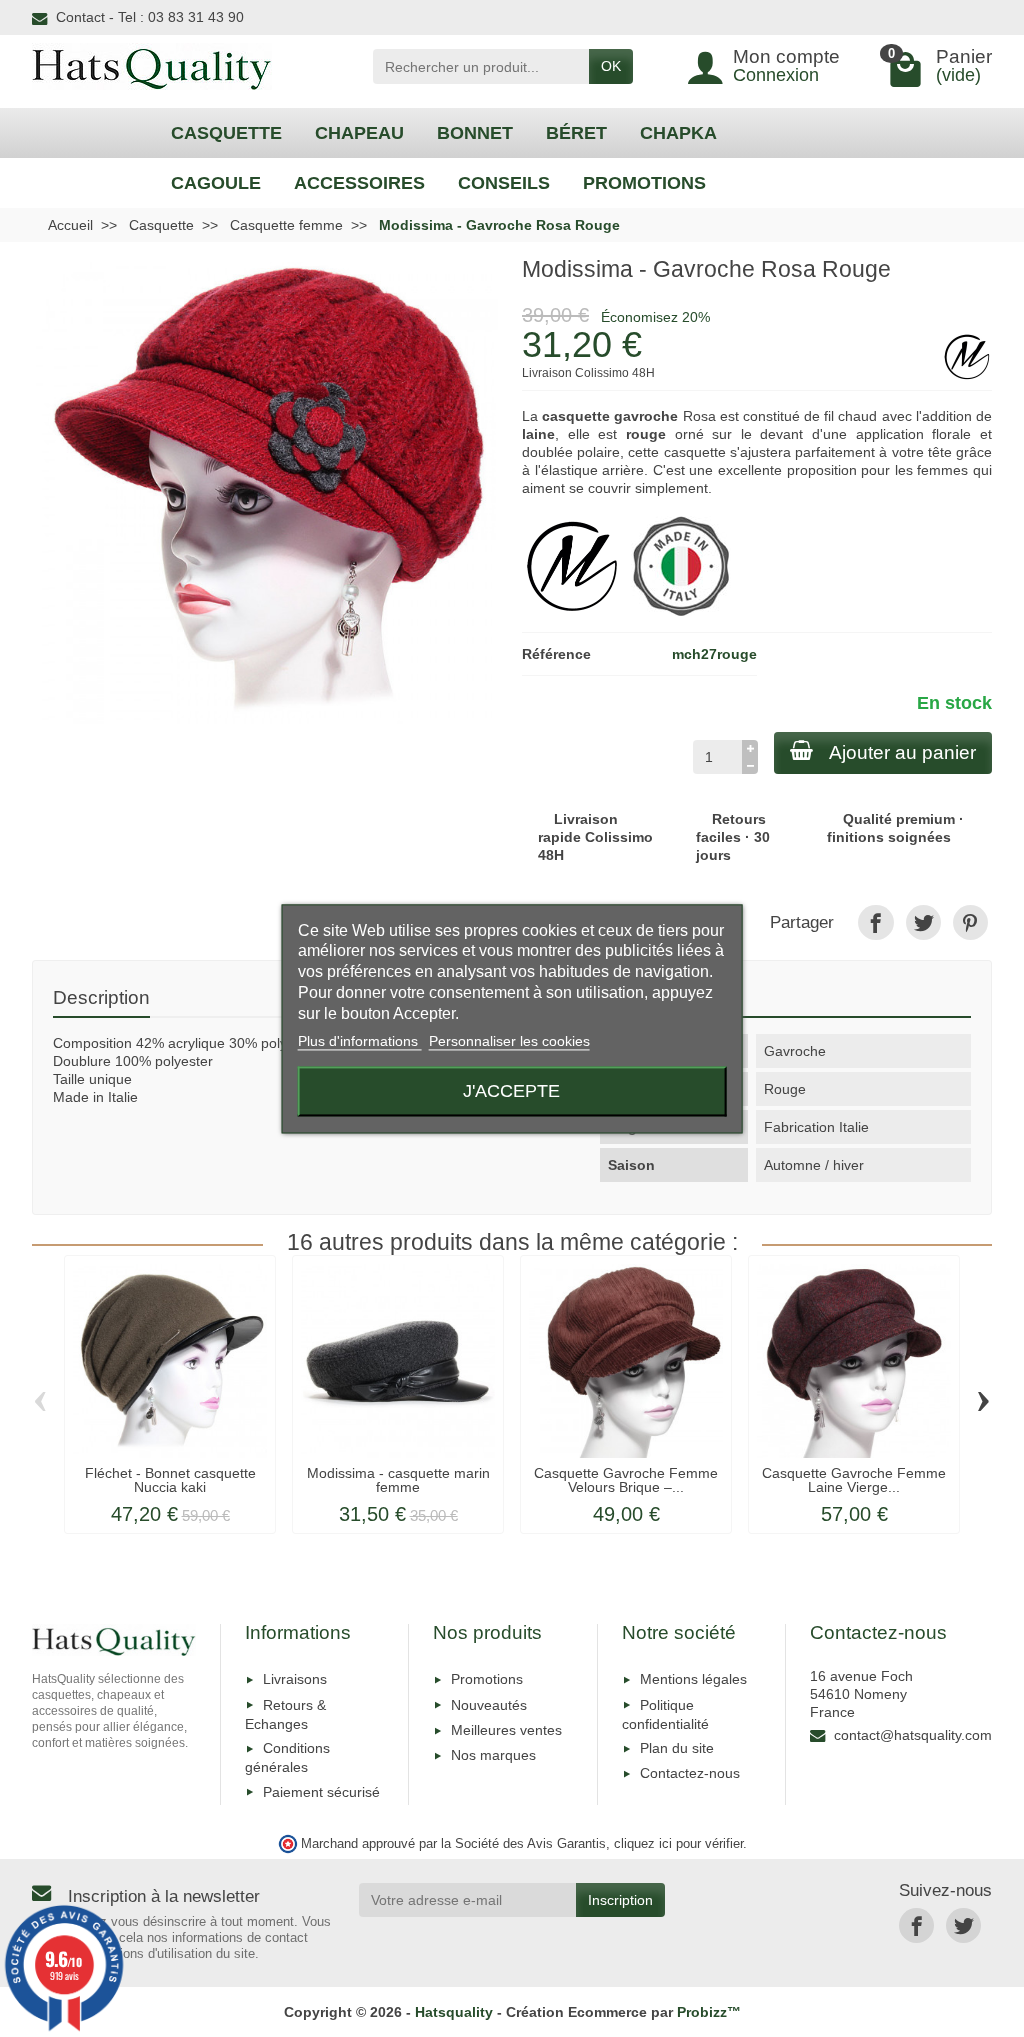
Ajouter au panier (902, 752)
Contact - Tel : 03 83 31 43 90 (150, 17)
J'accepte (511, 1090)
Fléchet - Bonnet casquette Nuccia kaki (170, 1480)
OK (611, 66)
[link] (875, 922)
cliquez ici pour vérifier (678, 1844)
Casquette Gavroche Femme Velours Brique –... (626, 1480)
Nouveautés (489, 1705)
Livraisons (295, 1679)
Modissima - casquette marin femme (398, 1480)
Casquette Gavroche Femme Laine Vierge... (854, 1480)
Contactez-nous (690, 1773)
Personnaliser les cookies (509, 1042)
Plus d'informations (360, 1042)
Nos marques (493, 1755)
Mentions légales (693, 1679)
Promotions (487, 1679)
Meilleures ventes (506, 1730)
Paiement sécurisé (321, 1792)
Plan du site (677, 1748)
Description (101, 997)
